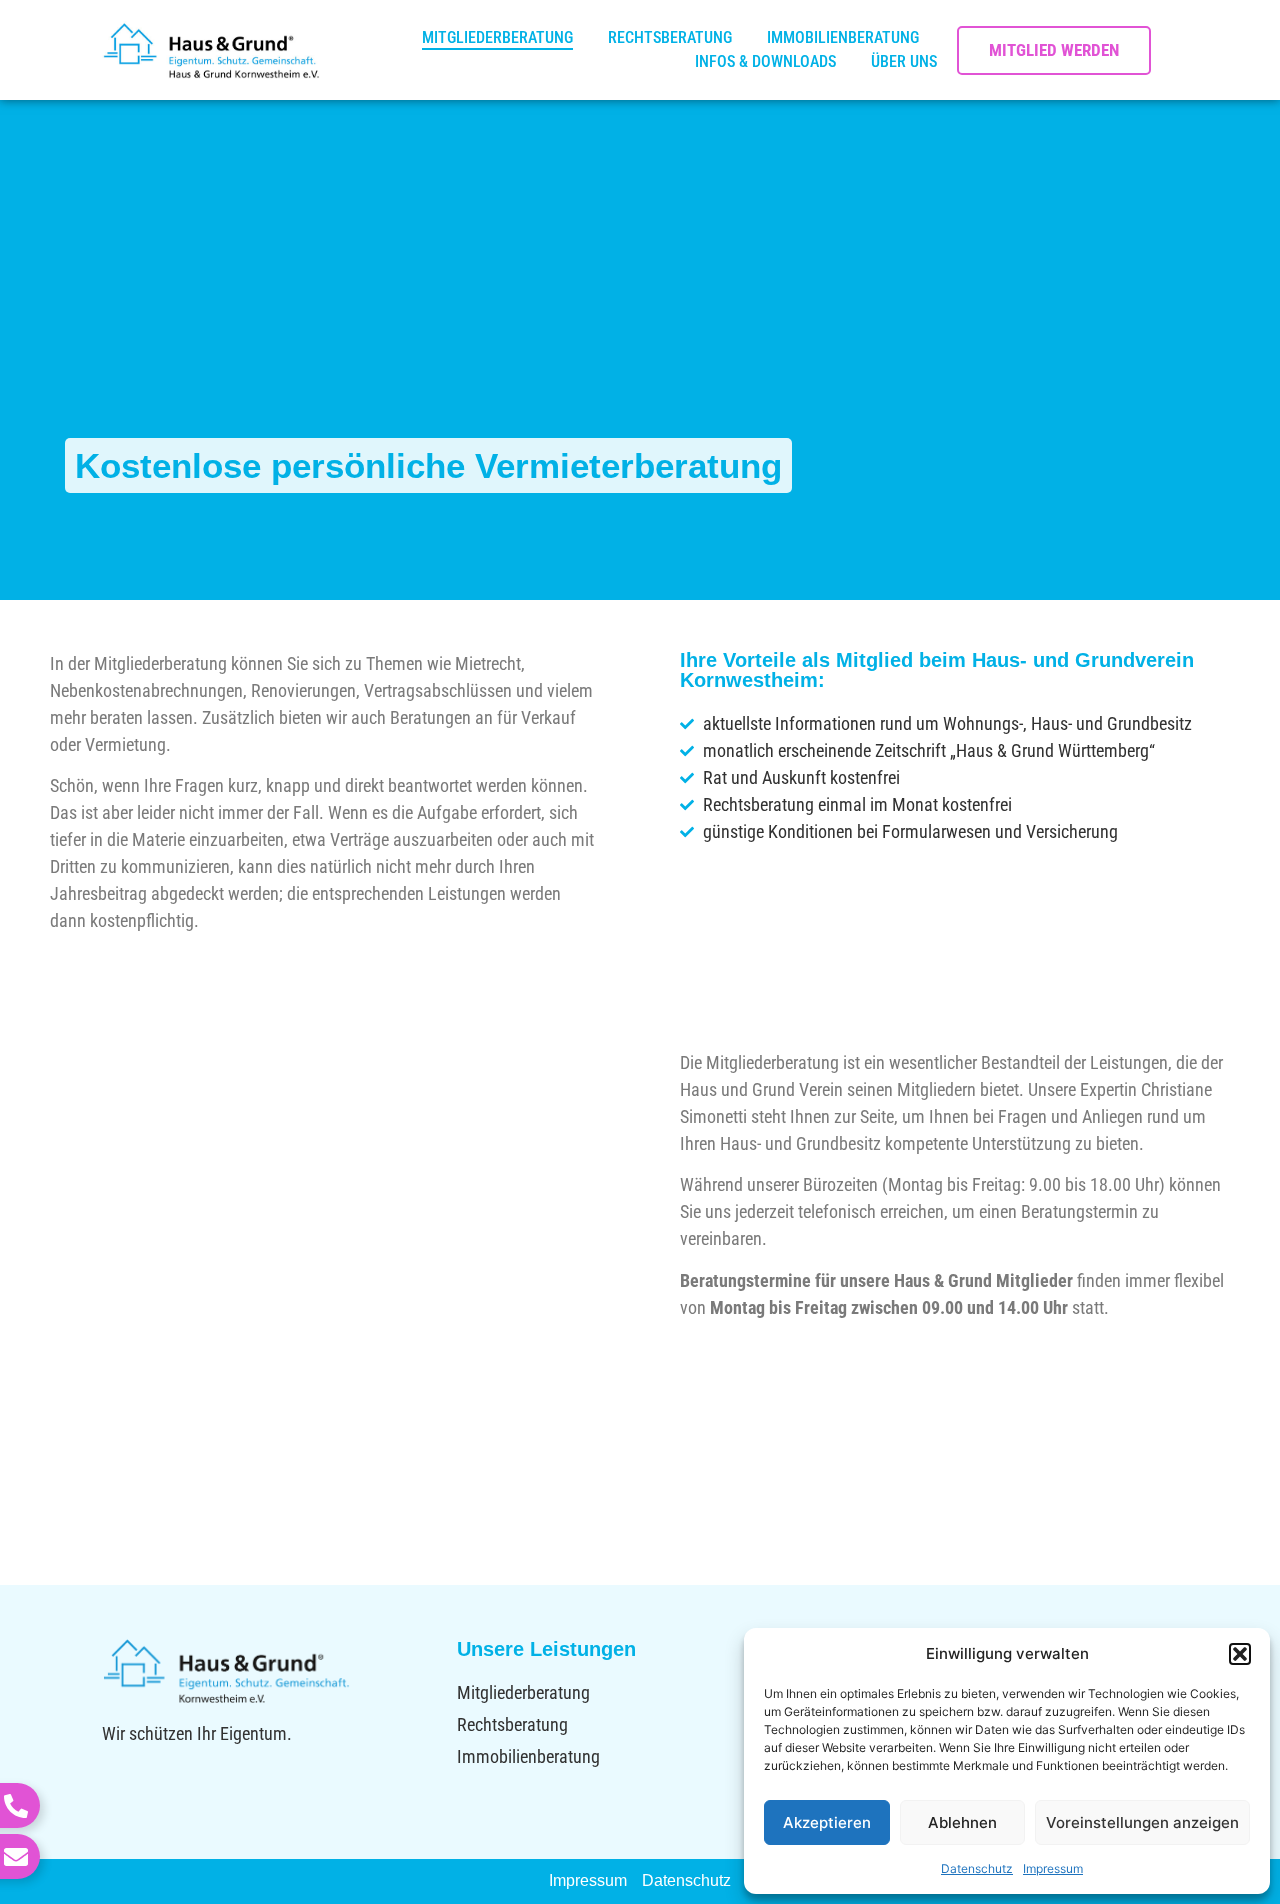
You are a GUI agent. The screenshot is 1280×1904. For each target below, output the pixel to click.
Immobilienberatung (843, 37)
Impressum (1053, 1868)
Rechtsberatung (670, 37)
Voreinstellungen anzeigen (1142, 1822)
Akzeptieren (827, 1822)
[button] (1240, 1654)
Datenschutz (977, 1868)
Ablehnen (962, 1822)
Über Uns (904, 61)
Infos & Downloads (765, 61)
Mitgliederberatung (497, 37)
